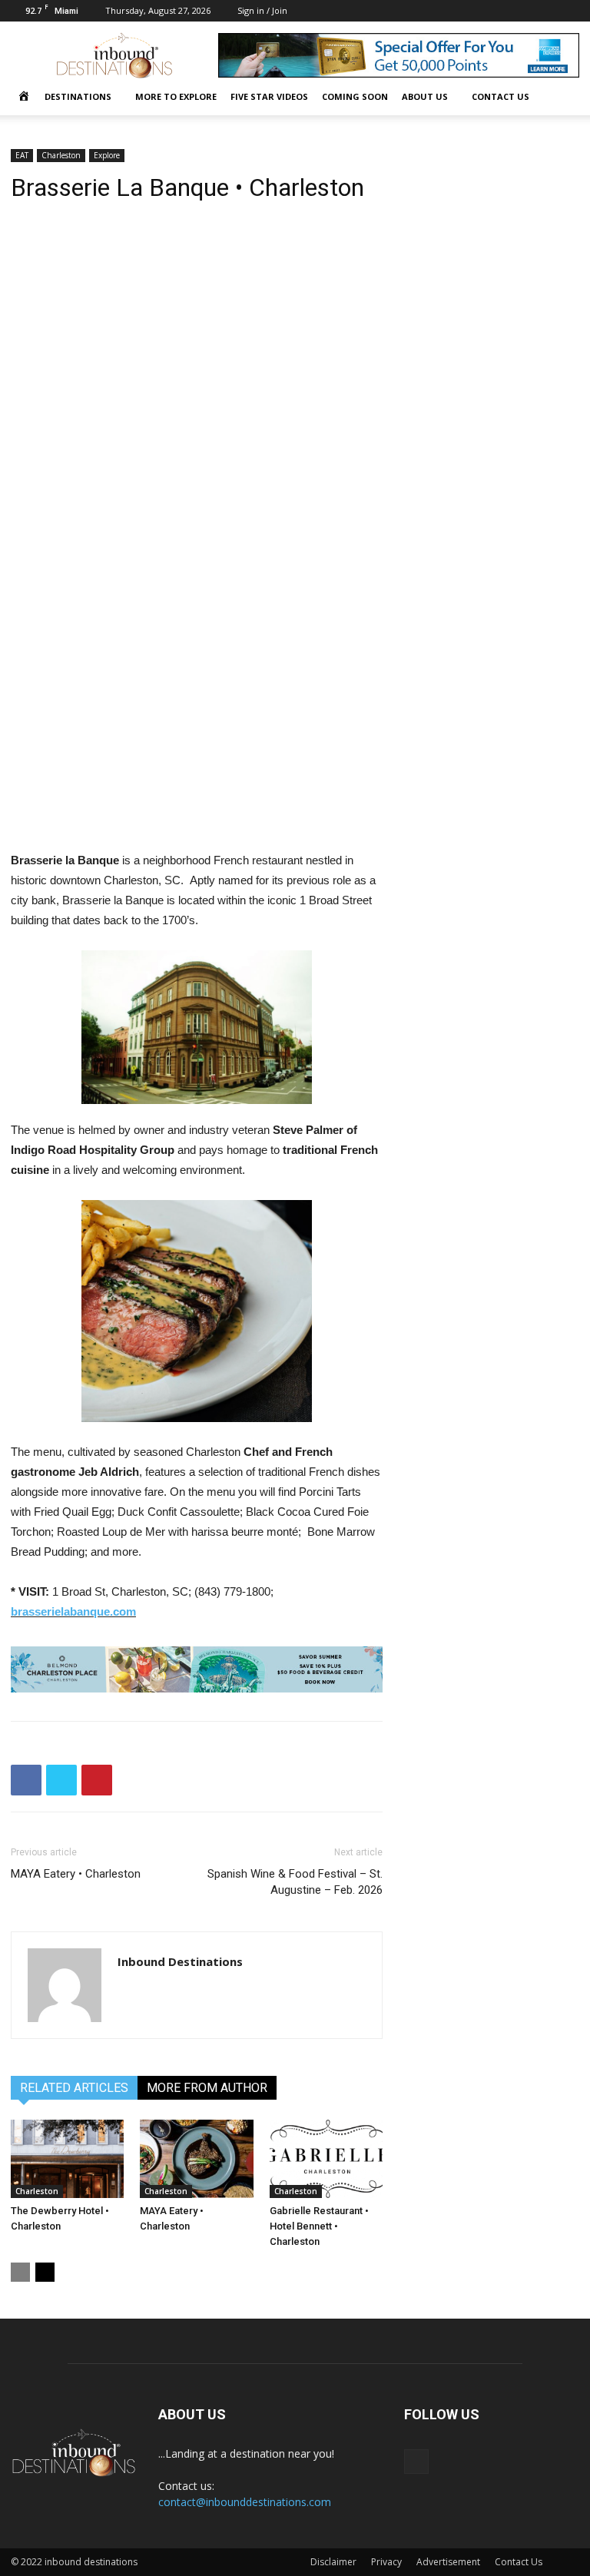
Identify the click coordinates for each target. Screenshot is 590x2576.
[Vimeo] (568, 11)
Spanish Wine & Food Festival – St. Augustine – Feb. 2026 (295, 1882)
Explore (107, 155)
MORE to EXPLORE (176, 96)
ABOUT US (425, 96)
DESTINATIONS (78, 96)
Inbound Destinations (180, 1961)
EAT (22, 155)
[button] (561, 97)
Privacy (386, 2562)
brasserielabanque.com (73, 1611)
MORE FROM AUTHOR (207, 2088)
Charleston (61, 155)
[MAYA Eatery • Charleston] (196, 2158)
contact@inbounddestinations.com (245, 2502)
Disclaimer (333, 2562)
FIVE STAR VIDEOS (269, 96)
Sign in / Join (262, 10)
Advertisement (448, 2562)
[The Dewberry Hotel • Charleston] (67, 2158)
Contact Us (519, 2562)
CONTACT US (501, 96)
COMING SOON (355, 96)
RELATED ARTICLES (74, 2088)
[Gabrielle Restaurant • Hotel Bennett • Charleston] (326, 2158)
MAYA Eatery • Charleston (76, 1874)
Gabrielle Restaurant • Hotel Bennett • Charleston (319, 2226)
